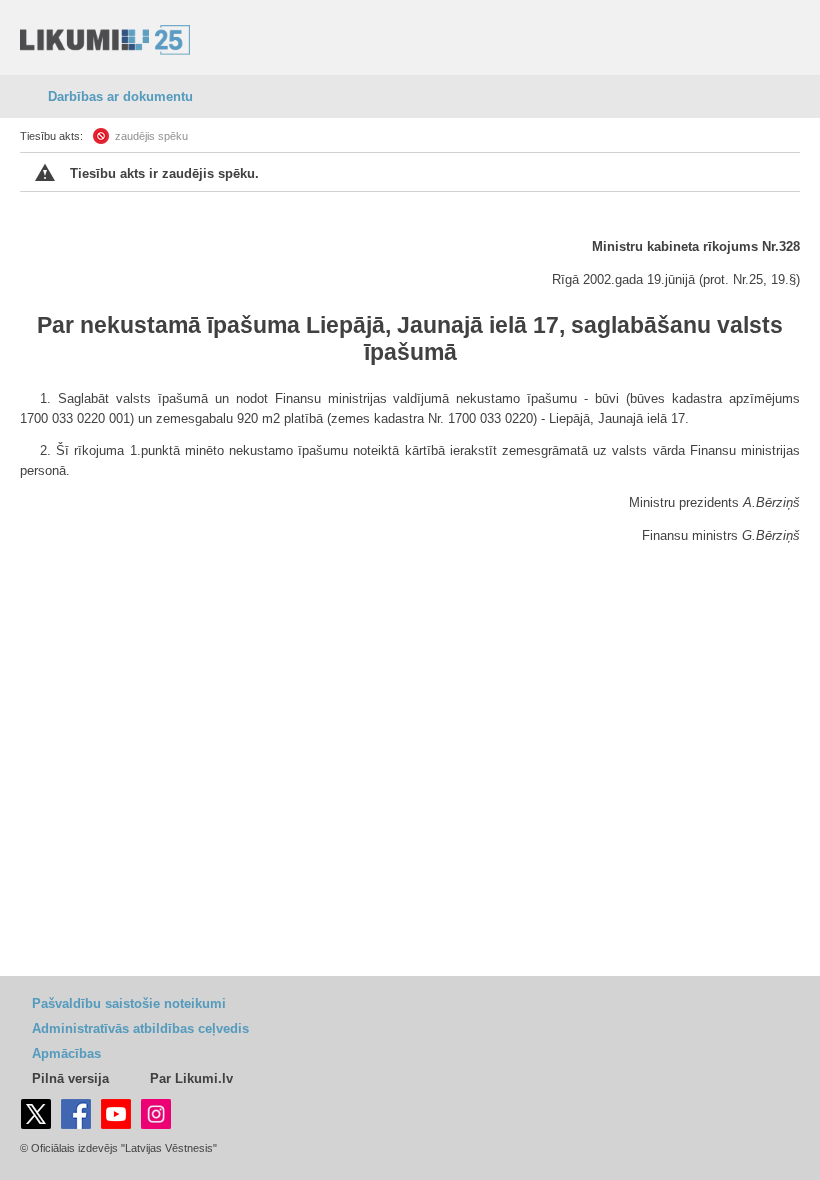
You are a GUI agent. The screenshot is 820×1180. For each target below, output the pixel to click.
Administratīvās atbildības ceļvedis (140, 1028)
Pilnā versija (70, 1078)
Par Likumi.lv (191, 1078)
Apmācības (66, 1053)
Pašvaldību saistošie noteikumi (129, 1003)
